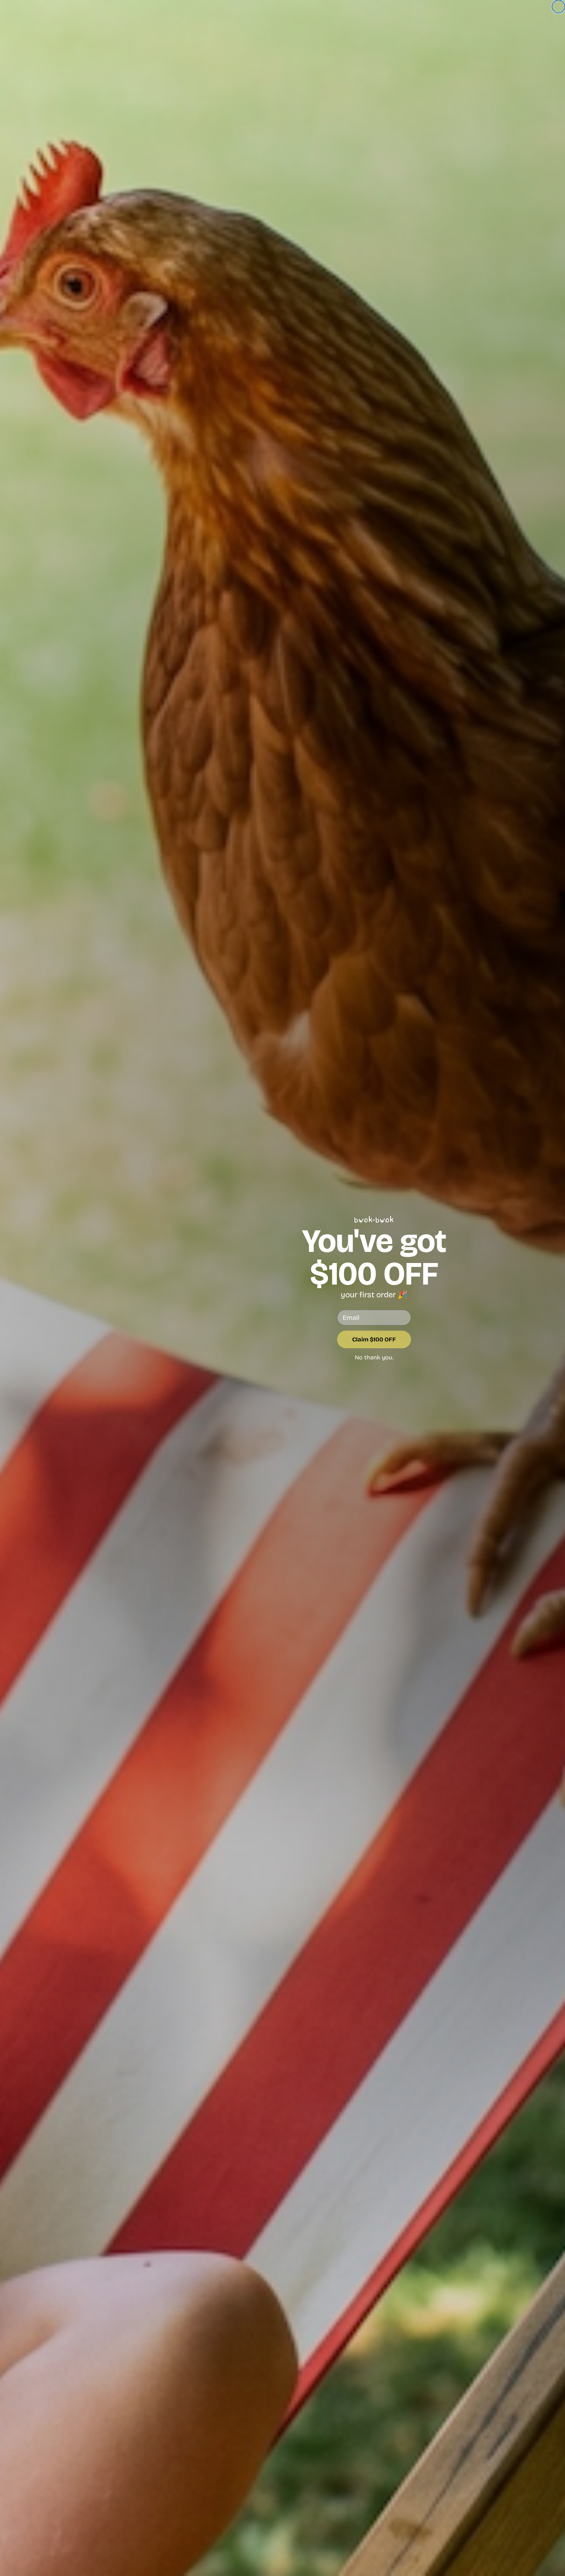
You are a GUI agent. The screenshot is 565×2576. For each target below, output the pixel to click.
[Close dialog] (558, 7)
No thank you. (374, 1357)
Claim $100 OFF (374, 1339)
